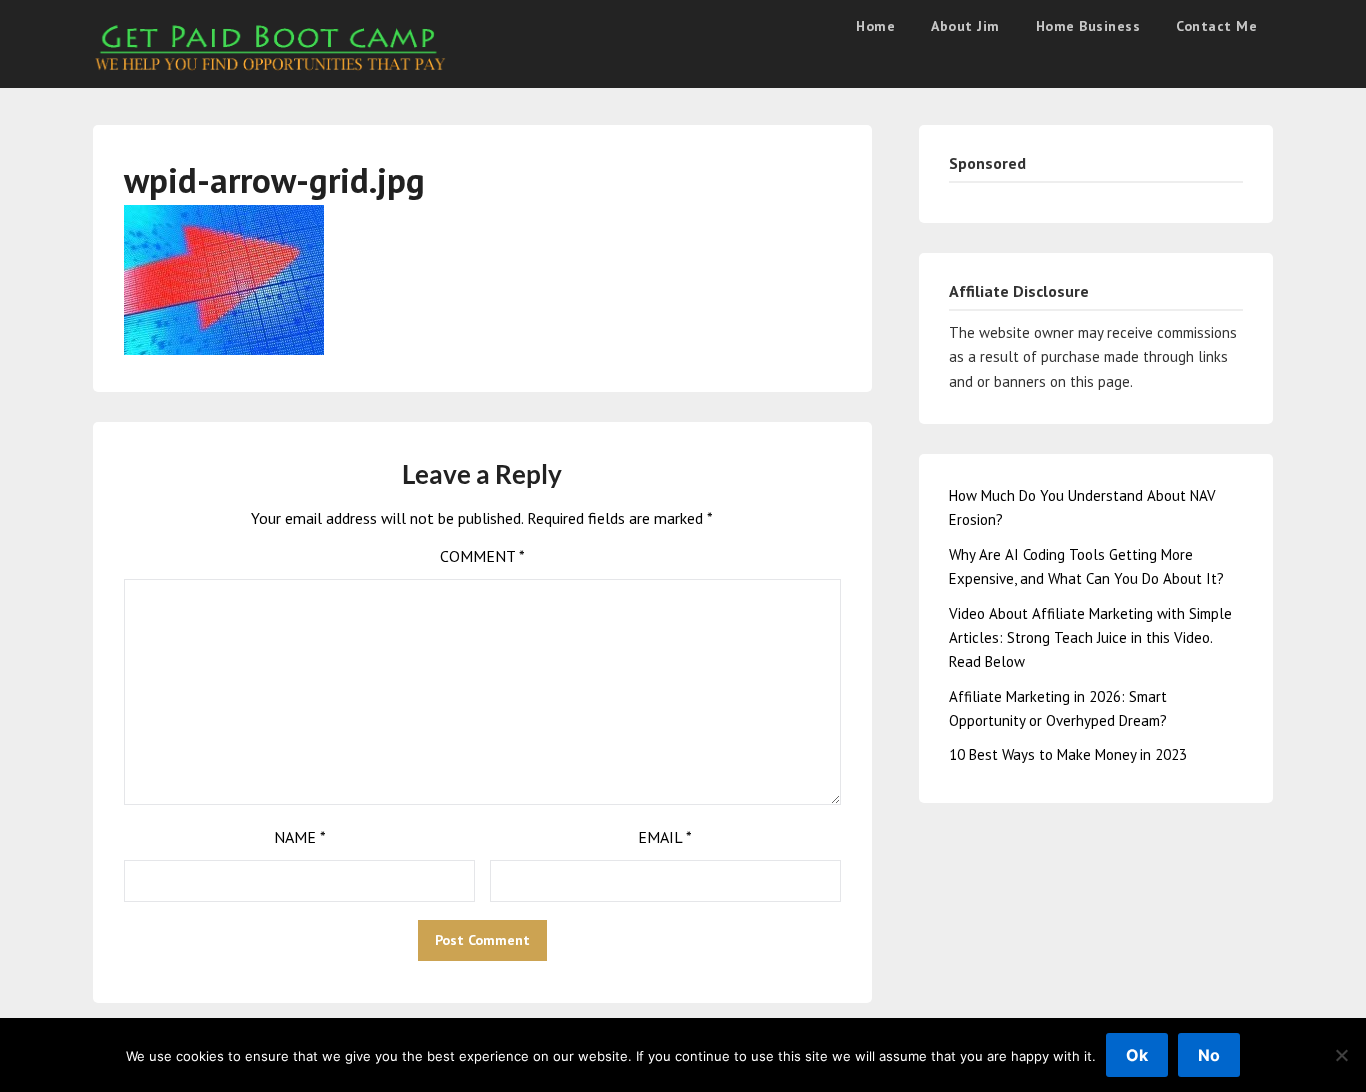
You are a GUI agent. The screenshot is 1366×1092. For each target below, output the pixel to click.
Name (300, 837)
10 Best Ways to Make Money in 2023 (1068, 754)
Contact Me (1216, 26)
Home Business (1088, 26)
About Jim (965, 26)
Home (875, 26)
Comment (482, 556)
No (1209, 1055)
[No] (1341, 1055)
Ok (1137, 1055)
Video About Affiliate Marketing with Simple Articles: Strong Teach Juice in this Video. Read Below (1090, 638)
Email (665, 837)
